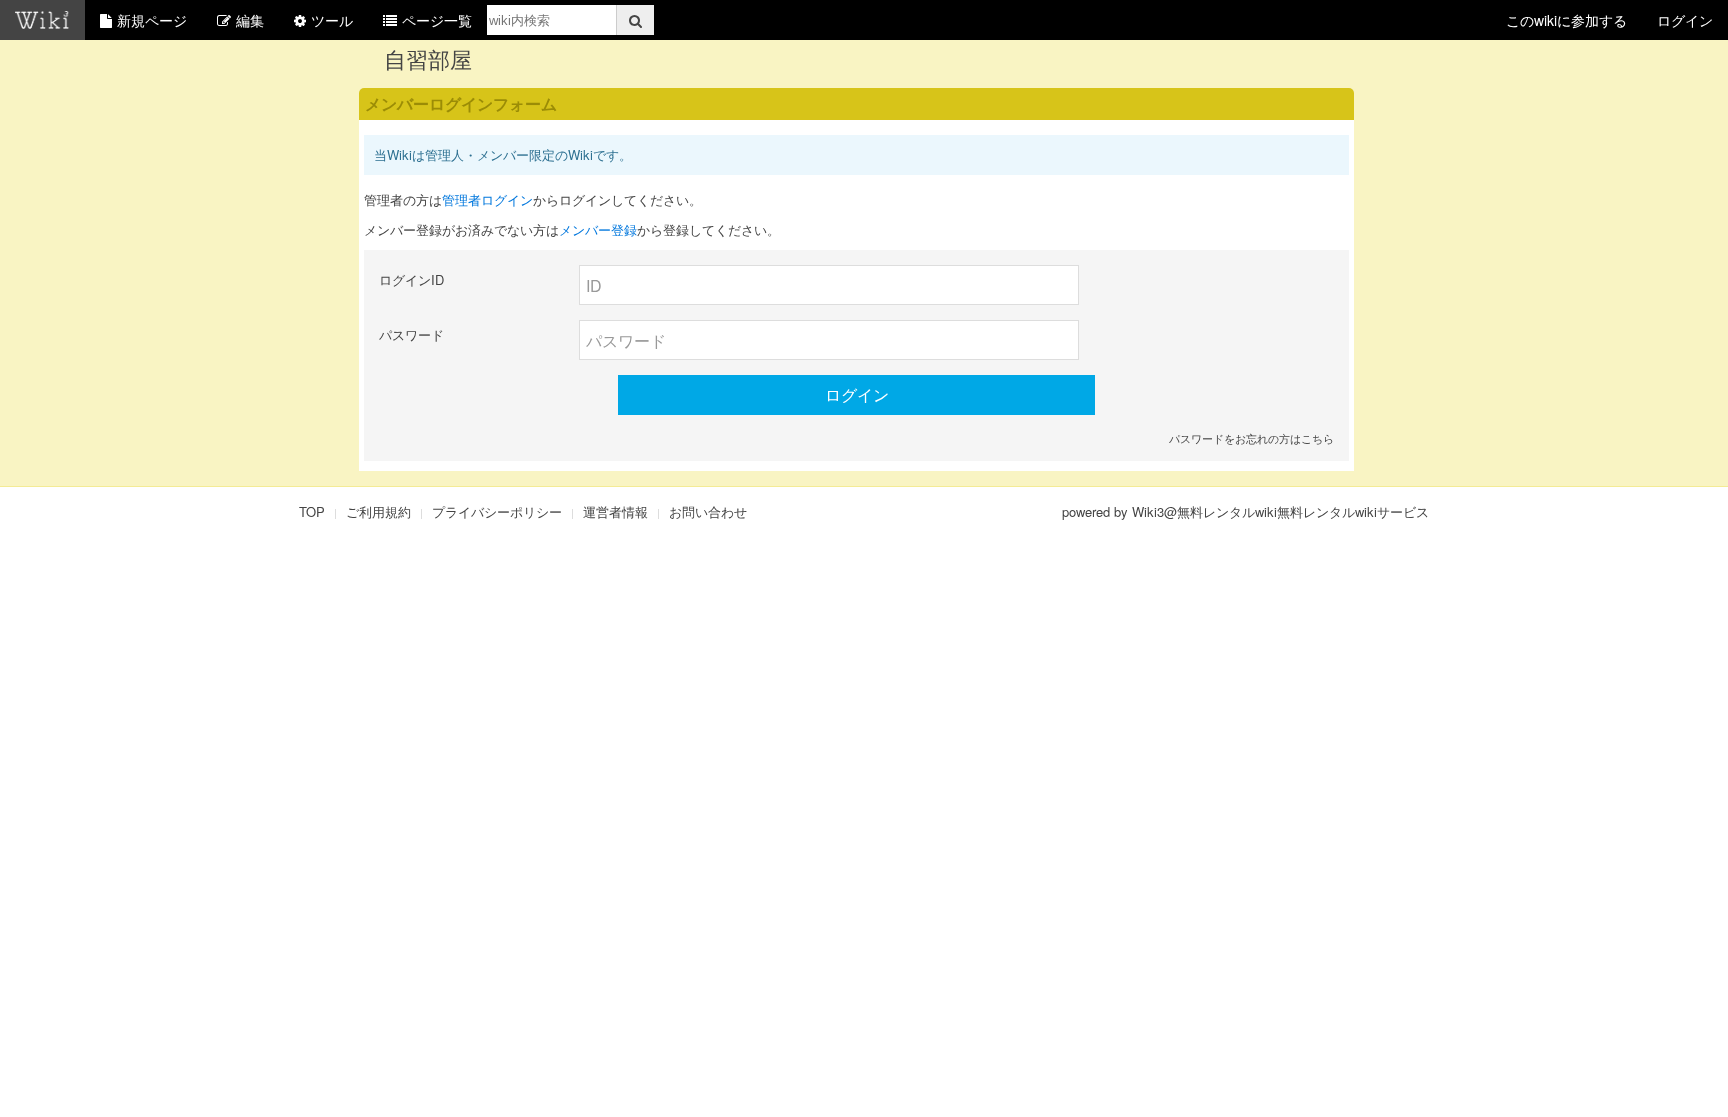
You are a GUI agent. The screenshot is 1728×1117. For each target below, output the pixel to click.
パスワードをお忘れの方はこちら (1251, 438)
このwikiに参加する (1566, 20)
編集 (250, 20)
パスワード (411, 334)
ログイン (1685, 20)
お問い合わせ (708, 511)
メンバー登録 (598, 229)
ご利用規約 (378, 511)
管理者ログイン (487, 199)
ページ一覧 (437, 20)
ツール (332, 20)
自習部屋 (428, 58)
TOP (312, 511)
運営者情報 (615, 511)
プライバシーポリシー (497, 511)
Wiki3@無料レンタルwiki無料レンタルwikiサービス (1280, 511)
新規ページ (152, 20)
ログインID (411, 279)
